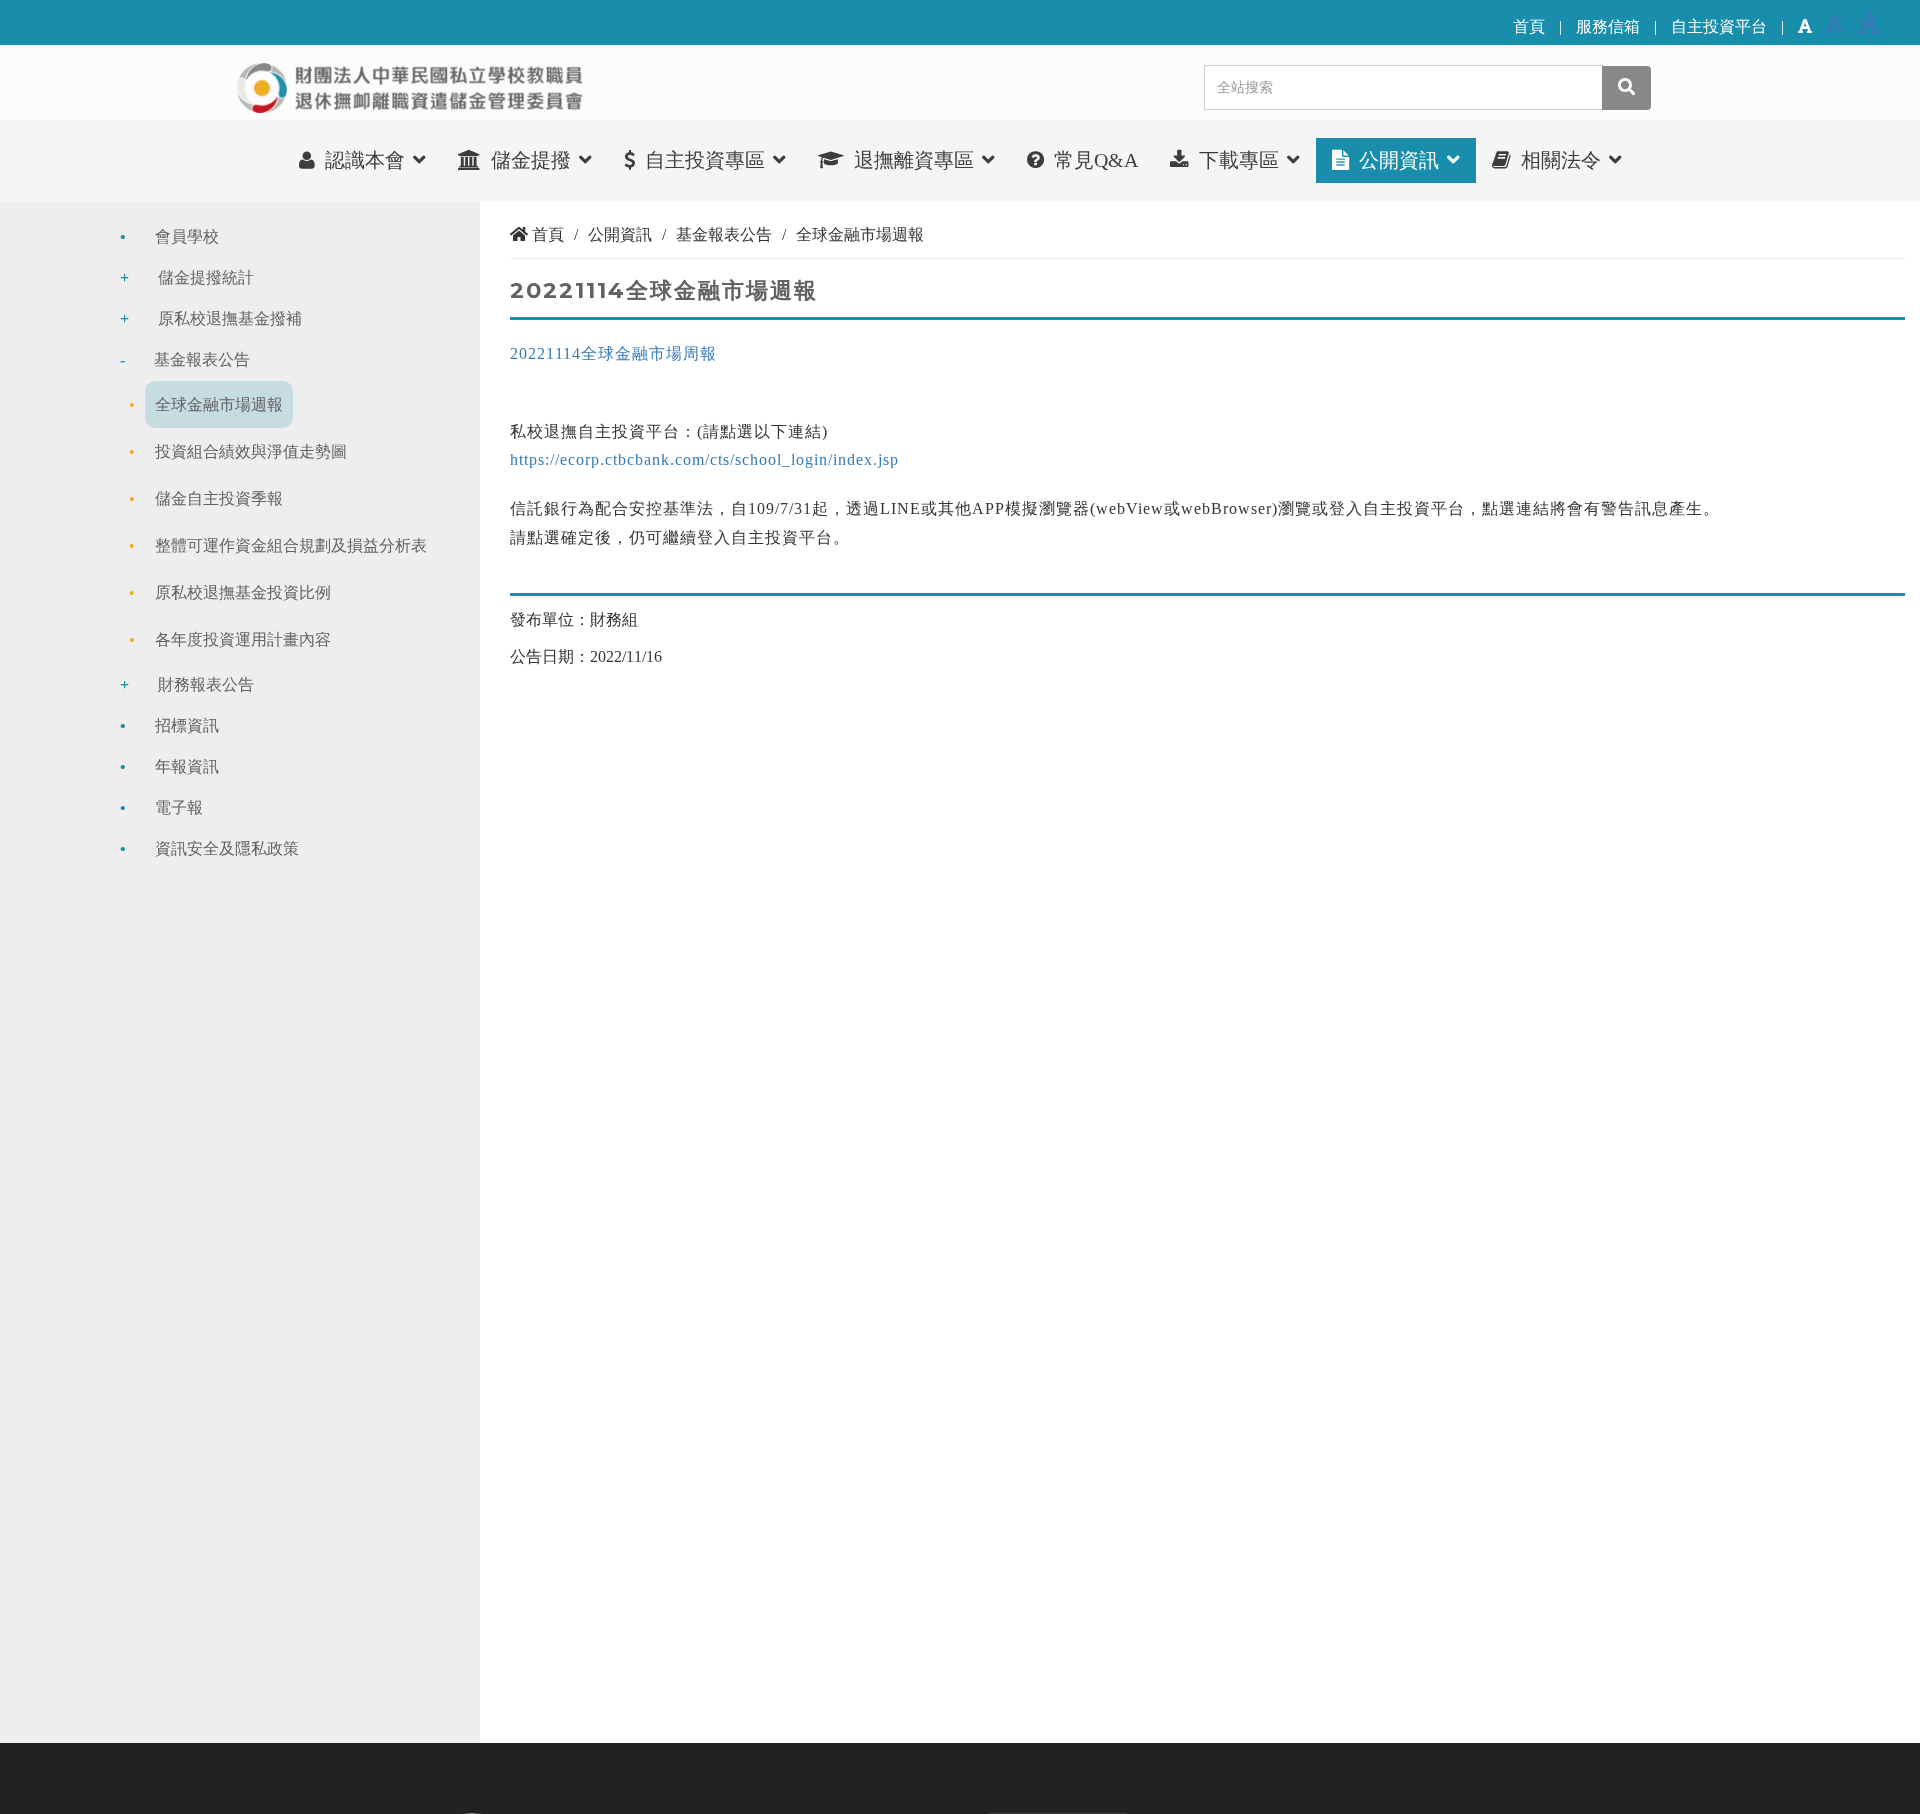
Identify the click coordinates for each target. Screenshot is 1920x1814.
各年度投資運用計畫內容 (243, 639)
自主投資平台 (1719, 26)
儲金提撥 (531, 160)
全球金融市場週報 (219, 404)
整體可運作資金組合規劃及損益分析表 (291, 545)
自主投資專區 (705, 160)
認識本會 (365, 160)
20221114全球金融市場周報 (613, 353)
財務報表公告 (206, 684)
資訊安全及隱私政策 (227, 848)
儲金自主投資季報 (219, 498)
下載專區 (1239, 160)
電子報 (179, 807)
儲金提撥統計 (206, 277)
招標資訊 (187, 725)
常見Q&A (1093, 160)
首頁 (1529, 26)
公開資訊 (1399, 160)
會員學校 (187, 236)
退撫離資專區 (914, 160)
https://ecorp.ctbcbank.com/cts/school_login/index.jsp (704, 459)
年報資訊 (187, 766)
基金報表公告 (202, 359)
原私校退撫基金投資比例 (243, 592)
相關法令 (1561, 160)
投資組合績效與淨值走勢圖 (251, 451)
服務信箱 (1608, 26)
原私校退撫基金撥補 (230, 318)
